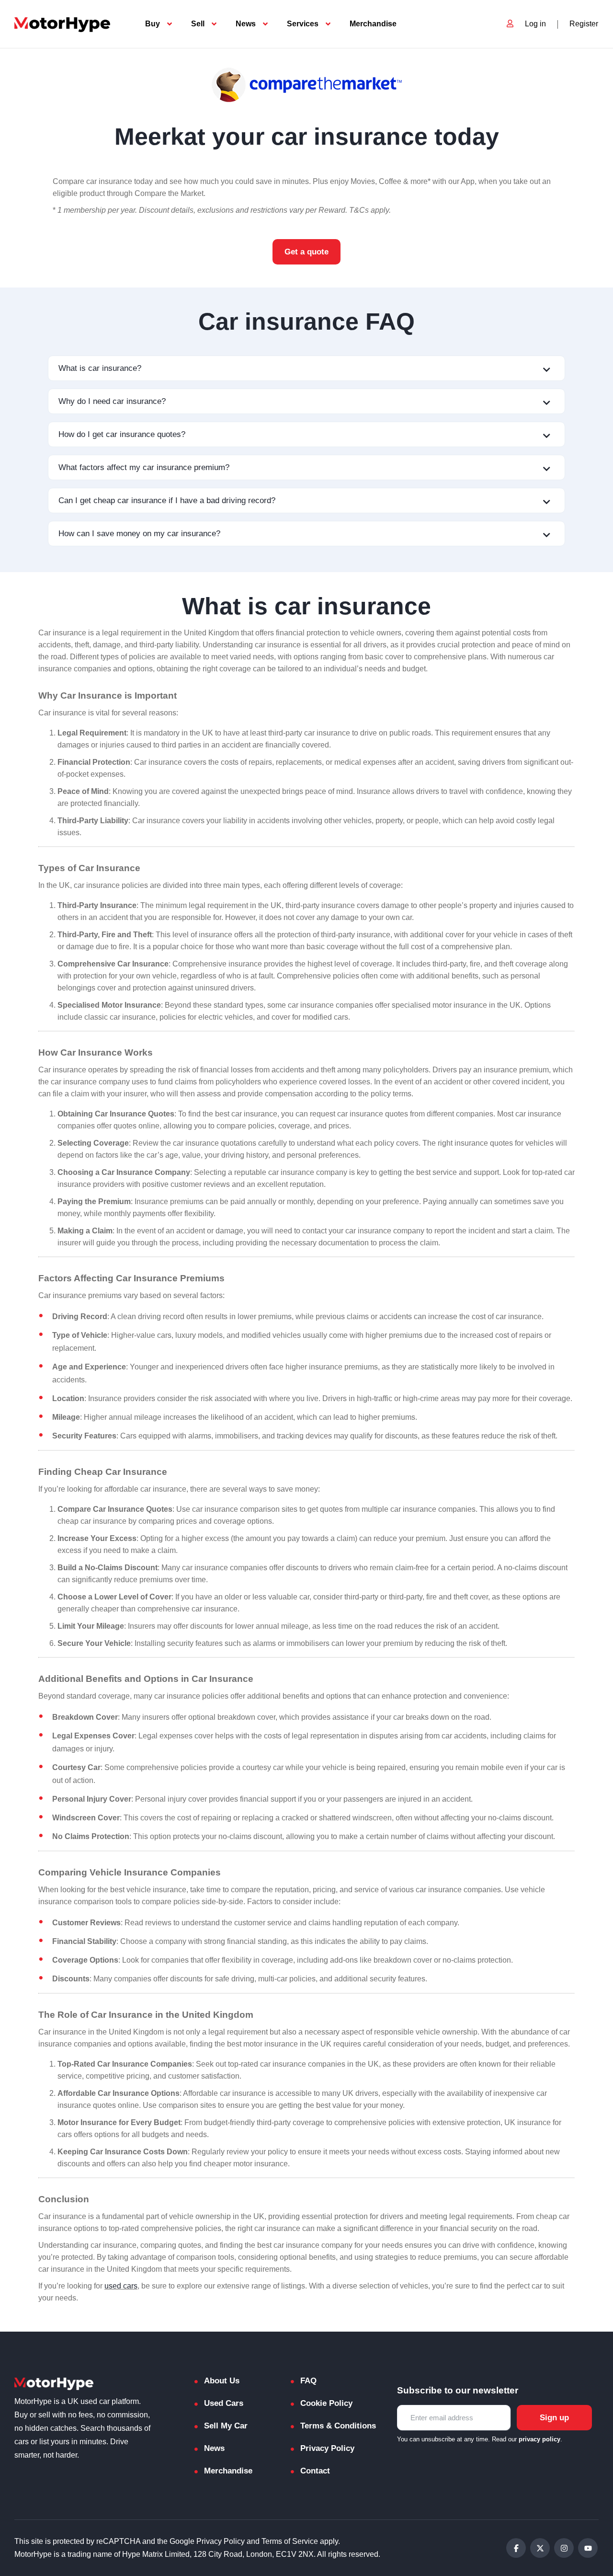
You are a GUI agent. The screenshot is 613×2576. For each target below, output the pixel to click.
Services (303, 24)
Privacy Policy (327, 2448)
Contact (315, 2471)
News (246, 24)
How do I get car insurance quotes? (122, 434)
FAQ (308, 2381)
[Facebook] (516, 2548)
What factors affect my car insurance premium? (144, 467)
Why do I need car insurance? (112, 401)
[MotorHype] (62, 24)
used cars (121, 2286)
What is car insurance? (100, 368)
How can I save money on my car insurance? (139, 534)
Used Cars (224, 2403)
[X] (540, 2548)
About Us (222, 2381)
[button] (306, 368)
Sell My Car (226, 2426)
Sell (198, 24)
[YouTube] (588, 2548)
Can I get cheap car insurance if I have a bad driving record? (167, 500)
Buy (153, 24)
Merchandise (373, 24)
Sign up (554, 2418)
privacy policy (539, 2439)
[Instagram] (564, 2548)
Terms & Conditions (338, 2426)
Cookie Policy (326, 2403)
